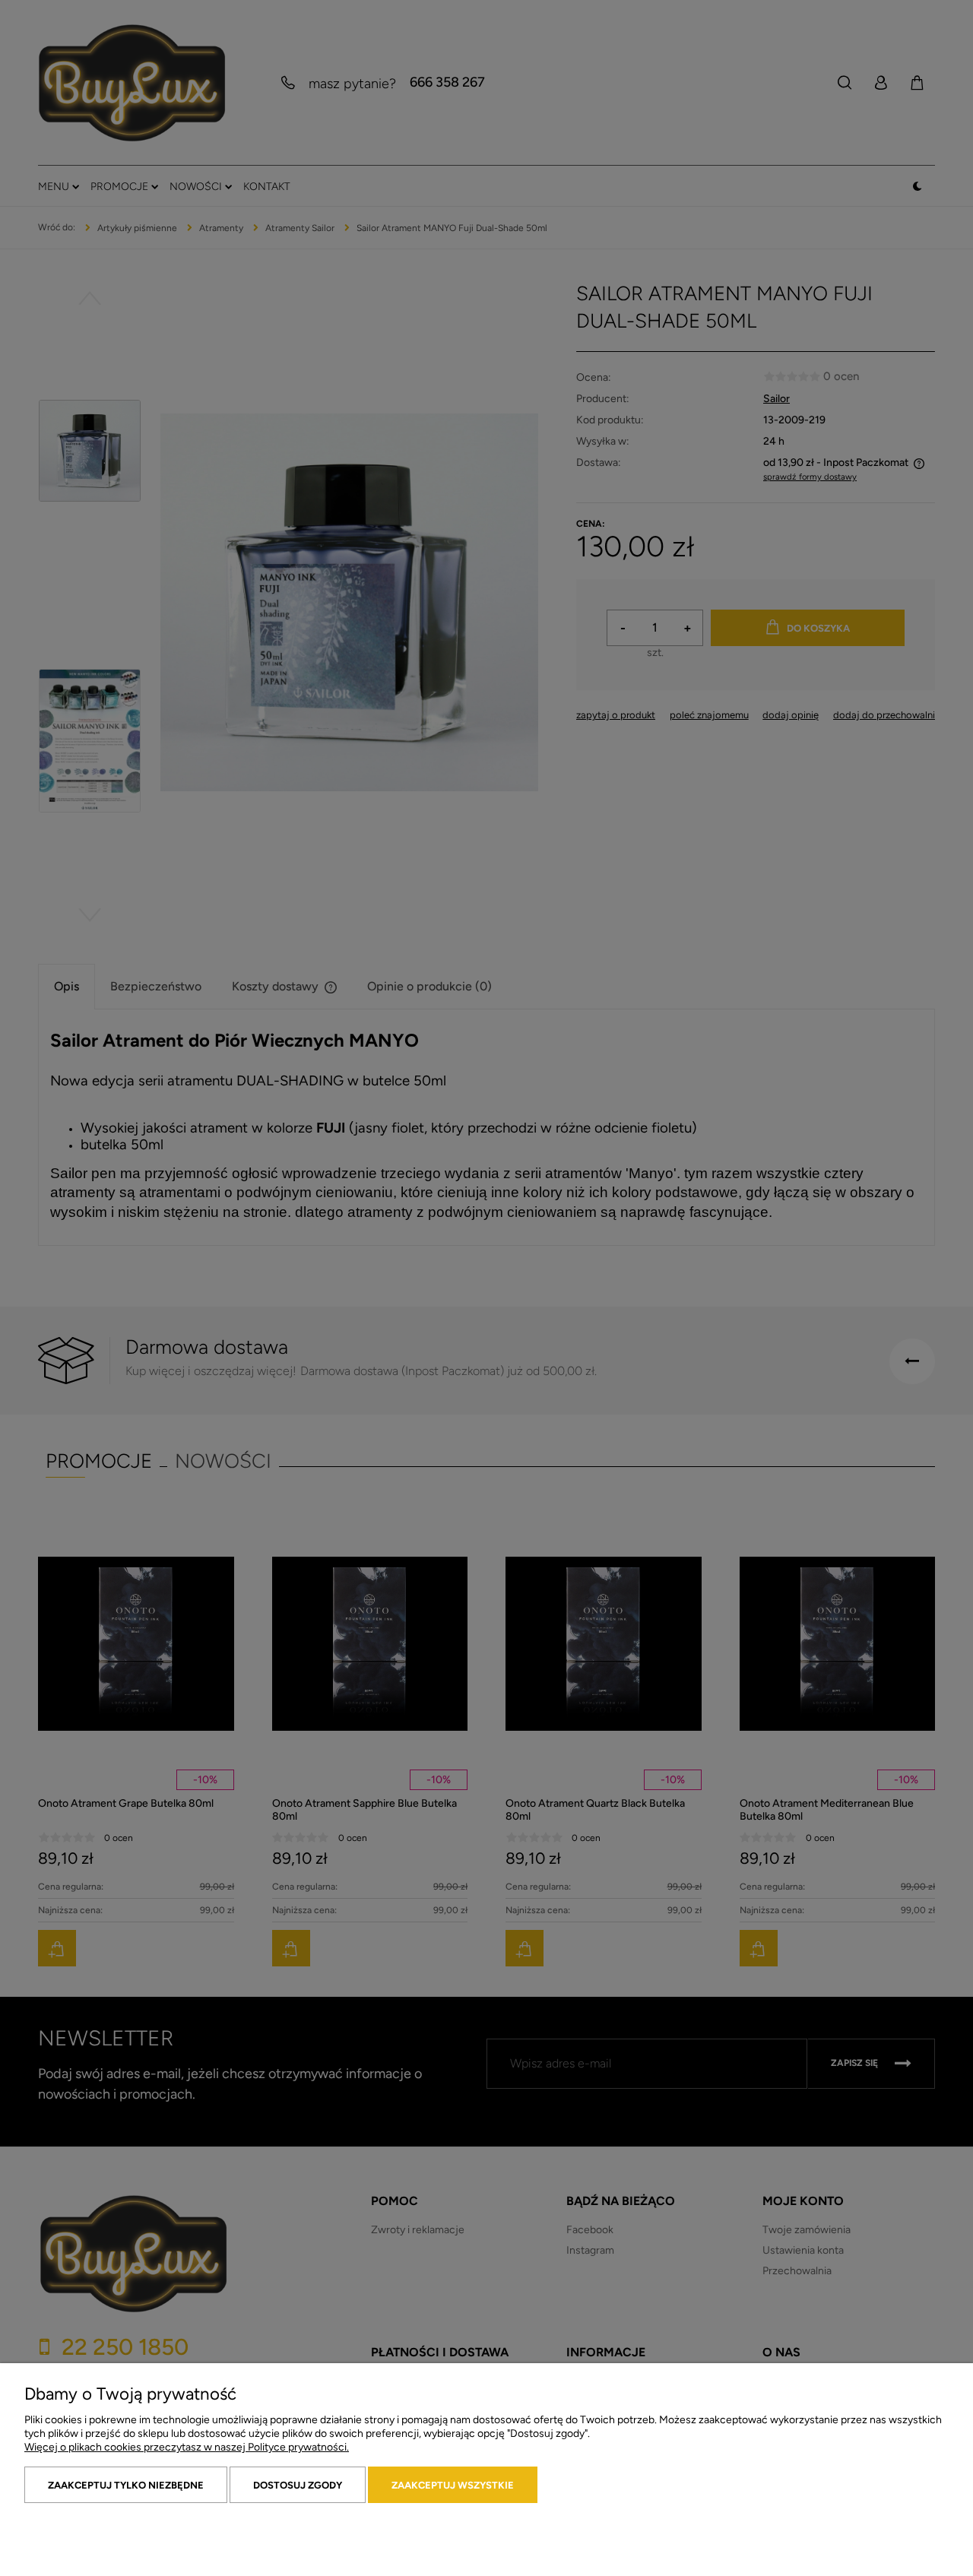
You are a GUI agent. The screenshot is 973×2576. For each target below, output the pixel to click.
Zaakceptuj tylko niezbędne (126, 2485)
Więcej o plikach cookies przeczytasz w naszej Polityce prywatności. (187, 2447)
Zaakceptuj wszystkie (453, 2485)
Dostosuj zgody (298, 2485)
